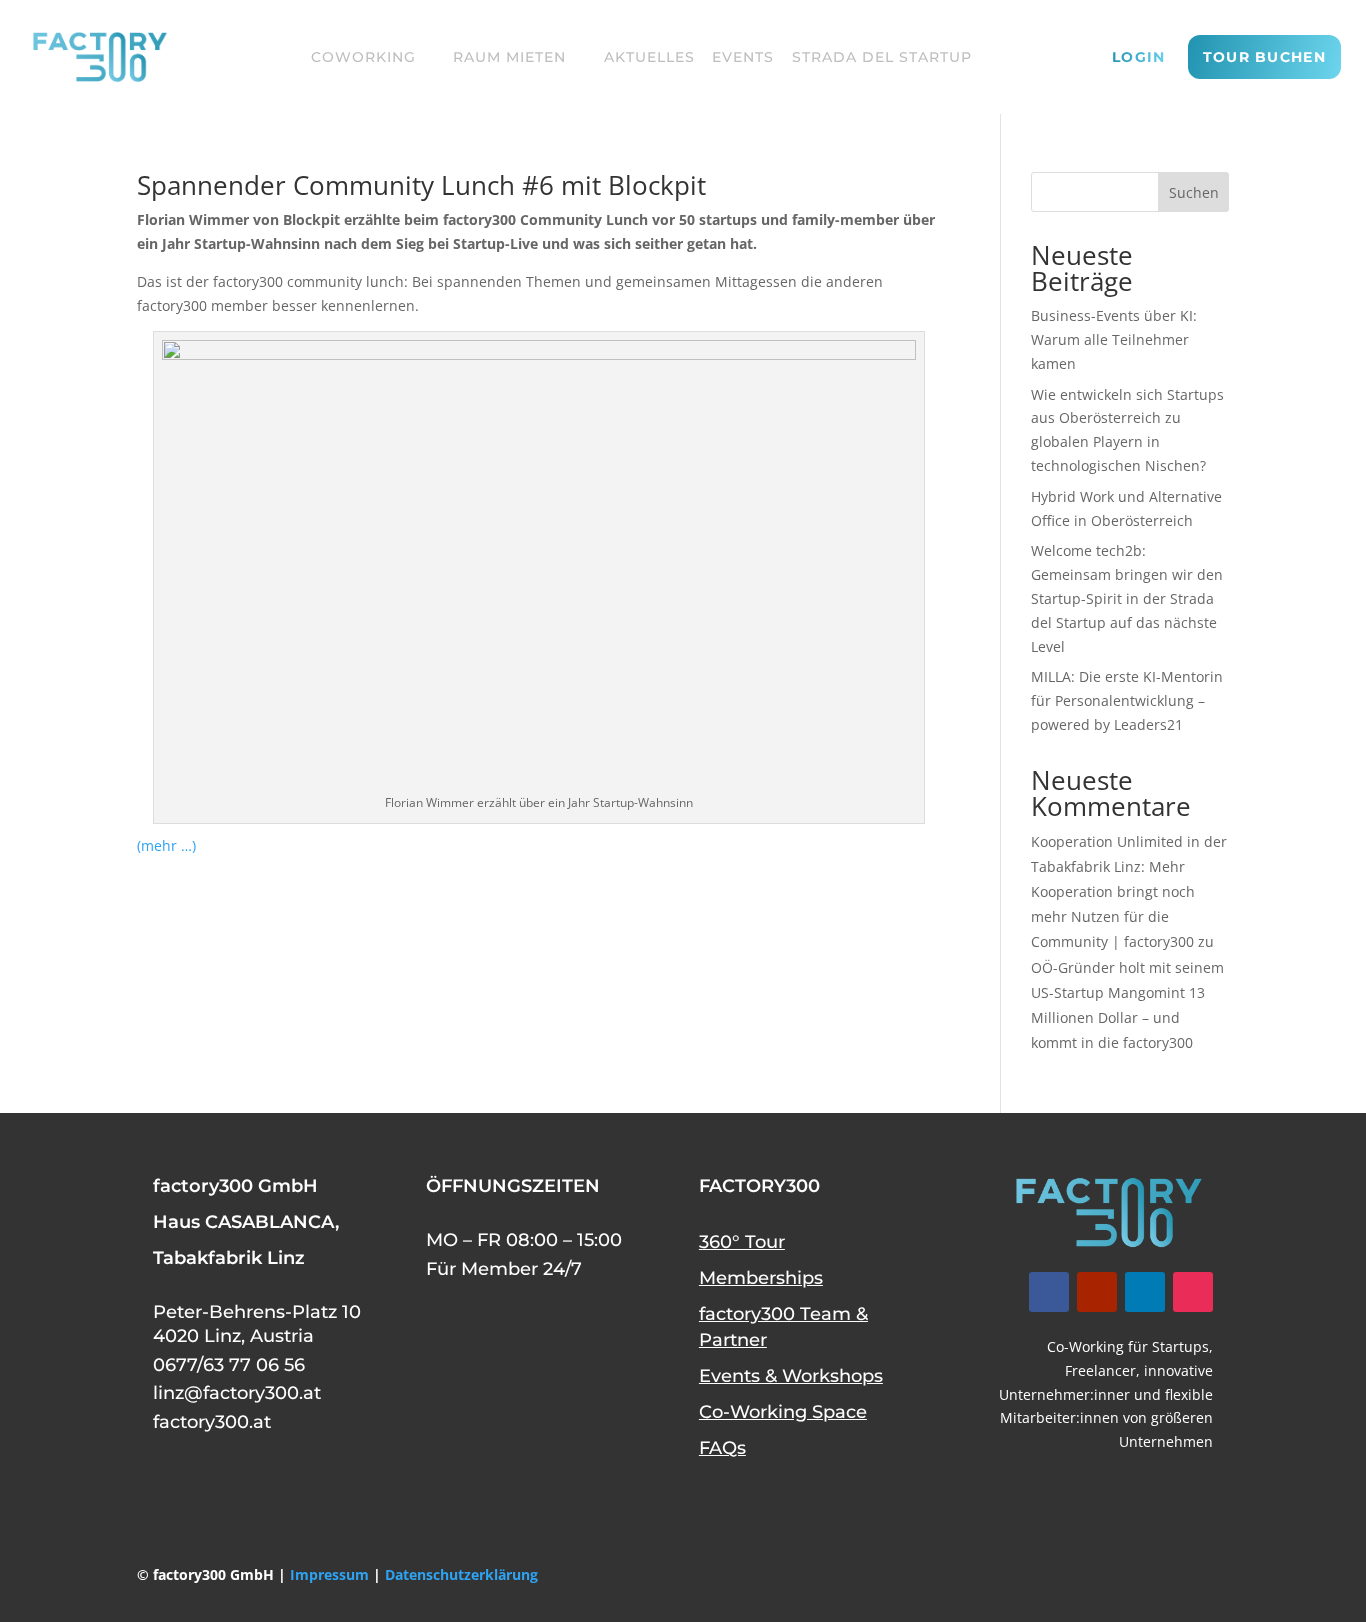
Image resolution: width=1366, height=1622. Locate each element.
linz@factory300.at (237, 1393)
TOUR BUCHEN (1264, 57)
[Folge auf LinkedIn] (1145, 1292)
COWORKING (363, 57)
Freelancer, (1102, 1370)
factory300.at (212, 1422)
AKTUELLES (649, 57)
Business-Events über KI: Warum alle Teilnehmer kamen (1114, 339)
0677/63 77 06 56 (229, 1365)
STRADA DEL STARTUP (882, 57)
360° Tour (742, 1242)
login (1139, 58)
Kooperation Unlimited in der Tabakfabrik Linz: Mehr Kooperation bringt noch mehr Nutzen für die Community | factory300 (1129, 892)
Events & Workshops (791, 1376)
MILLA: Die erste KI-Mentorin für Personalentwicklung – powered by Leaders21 (1127, 700)
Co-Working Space (783, 1412)
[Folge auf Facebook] (1049, 1292)
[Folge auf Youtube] (1097, 1292)
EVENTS (743, 57)
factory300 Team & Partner (783, 1327)
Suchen (1194, 192)
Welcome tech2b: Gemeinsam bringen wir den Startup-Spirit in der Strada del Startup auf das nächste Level (1127, 598)
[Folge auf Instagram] (1193, 1292)
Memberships (761, 1278)
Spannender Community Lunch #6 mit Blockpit (421, 185)
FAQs (722, 1448)
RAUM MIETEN (509, 57)
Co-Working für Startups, (1130, 1346)
